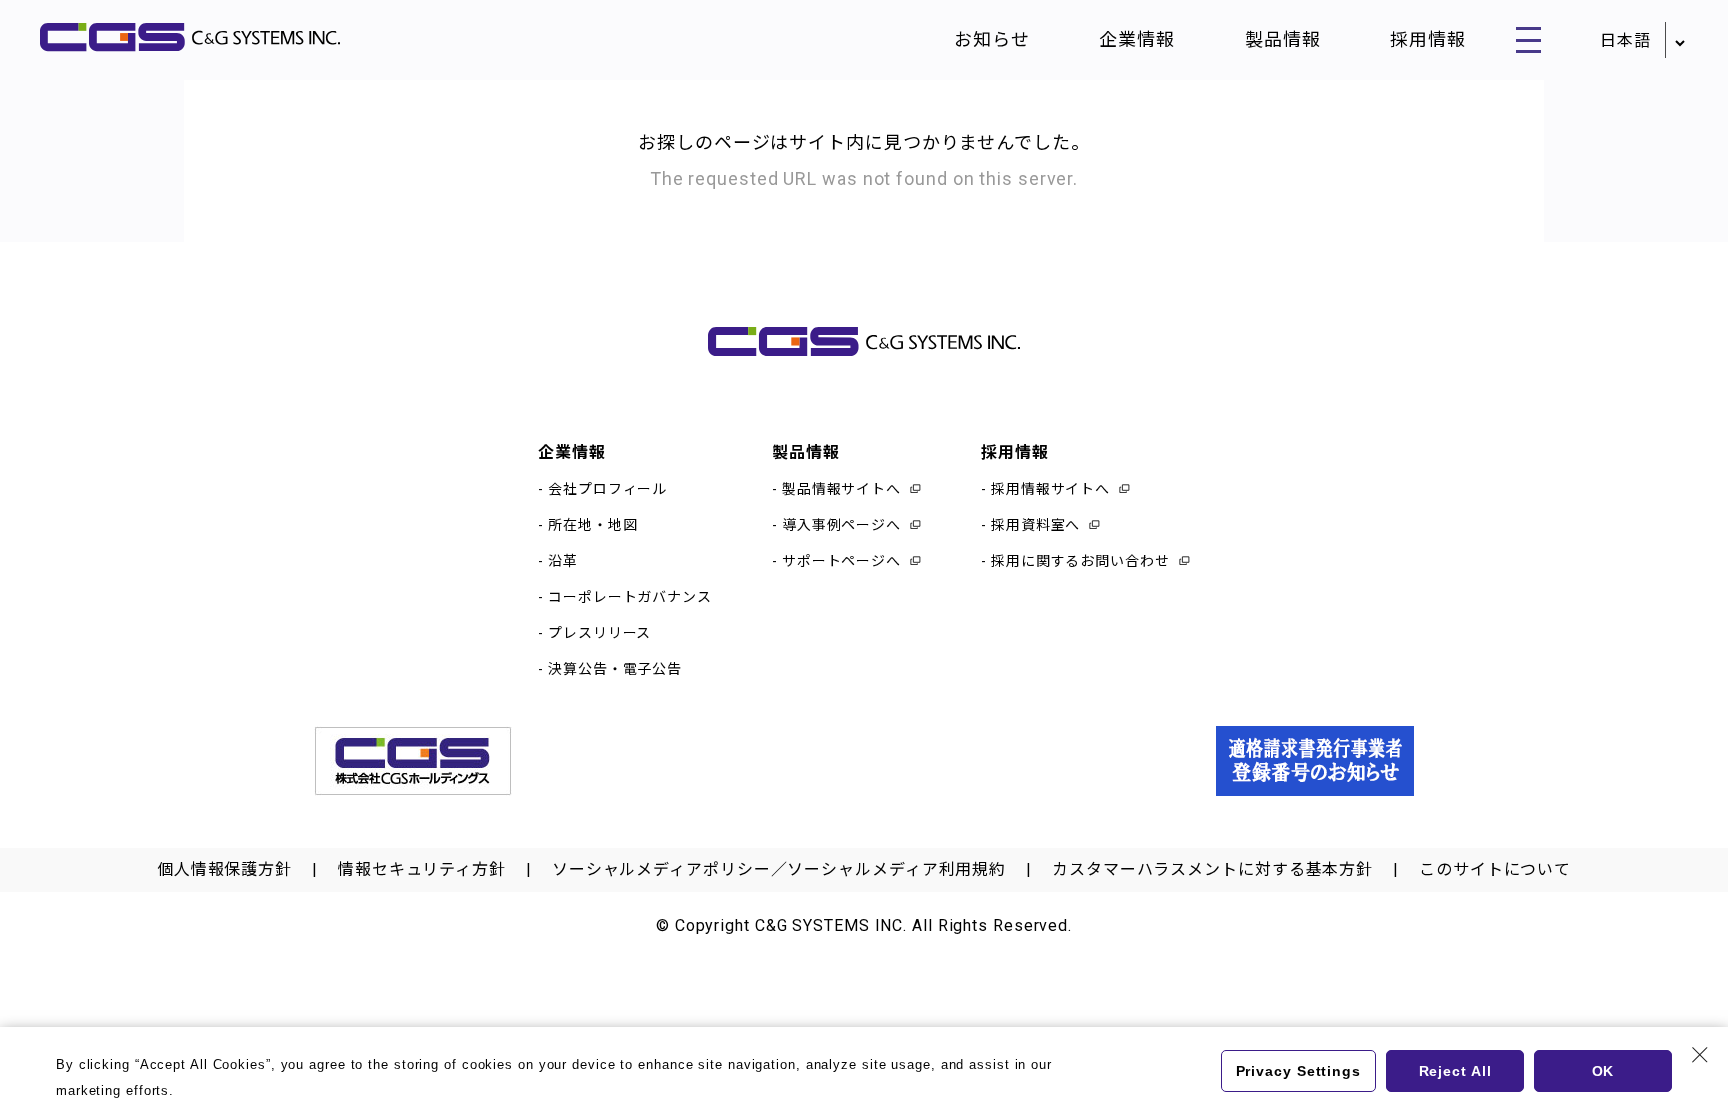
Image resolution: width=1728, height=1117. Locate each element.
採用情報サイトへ (1050, 489)
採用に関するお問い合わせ (1080, 561)
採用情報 (1428, 39)
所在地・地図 (592, 525)
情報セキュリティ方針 (422, 869)
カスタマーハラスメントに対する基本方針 (1212, 869)
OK (1603, 1071)
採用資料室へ (1035, 525)
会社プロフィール (607, 489)
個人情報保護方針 (224, 869)
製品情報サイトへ (841, 489)
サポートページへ (841, 561)
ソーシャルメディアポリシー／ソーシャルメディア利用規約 (779, 869)
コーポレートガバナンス (630, 597)
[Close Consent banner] (1700, 1055)
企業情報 (1137, 39)
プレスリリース (599, 633)
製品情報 (1283, 39)
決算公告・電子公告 (615, 669)
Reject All (1455, 1071)
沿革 (563, 561)
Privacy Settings (1298, 1071)
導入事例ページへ (841, 525)
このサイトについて (1495, 869)
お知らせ (992, 39)
